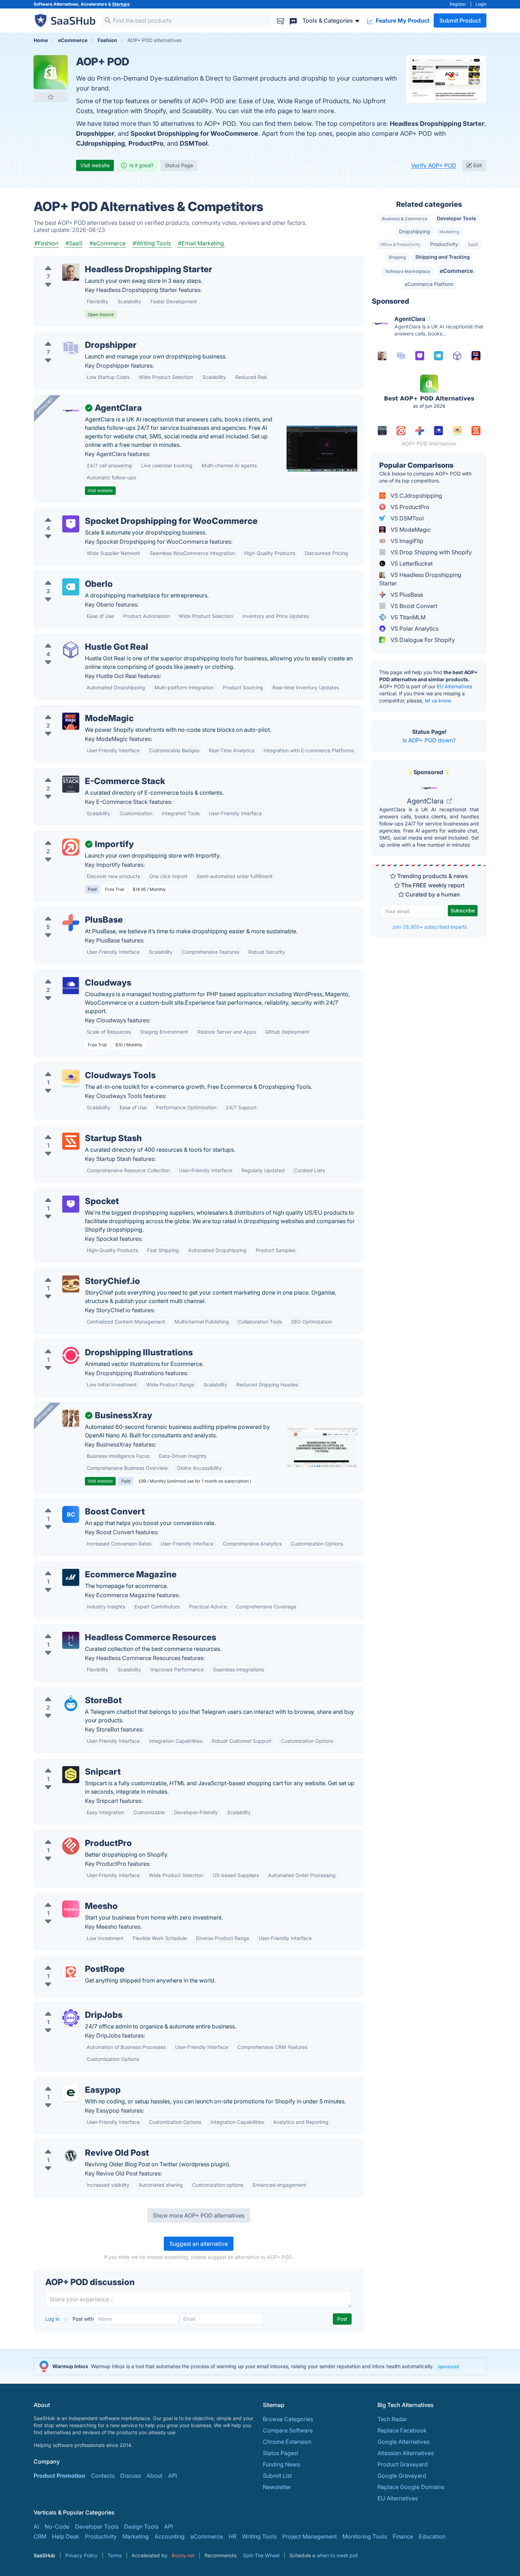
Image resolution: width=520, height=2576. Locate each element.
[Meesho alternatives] (71, 1909)
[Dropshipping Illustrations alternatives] (71, 1355)
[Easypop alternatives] (71, 2093)
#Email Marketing (201, 243)
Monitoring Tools (365, 2536)
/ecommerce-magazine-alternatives (87, 1566)
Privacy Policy (81, 2555)
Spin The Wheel (261, 2555)
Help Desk (66, 2536)
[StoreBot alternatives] (71, 1703)
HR (232, 2536)
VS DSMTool (406, 518)
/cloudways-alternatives (71, 974)
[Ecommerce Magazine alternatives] (71, 1577)
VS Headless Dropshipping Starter (420, 579)
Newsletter (277, 2487)
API (172, 2476)
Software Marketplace (408, 271)
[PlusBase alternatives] (71, 923)
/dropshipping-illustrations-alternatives (91, 1344)
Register (458, 4)
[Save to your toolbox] (51, 97)
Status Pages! (281, 2453)
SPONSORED (45, 406)
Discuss (131, 2476)
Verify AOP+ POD (434, 165)
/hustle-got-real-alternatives (77, 638)
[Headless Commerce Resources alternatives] (71, 1640)
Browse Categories (288, 2419)
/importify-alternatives (69, 836)
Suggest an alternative (199, 2244)
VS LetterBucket (411, 563)
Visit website (95, 165)
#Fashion (46, 243)
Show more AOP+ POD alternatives (199, 2215)
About (154, 2476)
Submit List (277, 2476)
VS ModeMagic (410, 530)
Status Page (179, 165)
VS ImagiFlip (406, 541)
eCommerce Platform (429, 284)
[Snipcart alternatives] (71, 1775)
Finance (403, 2536)
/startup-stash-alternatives (74, 1130)
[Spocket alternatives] (71, 1204)
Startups (121, 4)
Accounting (170, 2536)
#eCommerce (108, 243)
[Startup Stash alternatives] (71, 1141)
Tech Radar (392, 2419)
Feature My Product (402, 21)
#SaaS (74, 243)
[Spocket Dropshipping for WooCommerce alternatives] (71, 524)
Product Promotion (59, 2476)
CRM (40, 2536)
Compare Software (288, 2430)
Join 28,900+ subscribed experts (429, 927)
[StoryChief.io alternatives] (71, 1284)
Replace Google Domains (411, 2487)
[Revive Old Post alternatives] (71, 2156)
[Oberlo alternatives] (71, 587)
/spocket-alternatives (68, 1193)
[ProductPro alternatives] (71, 1846)
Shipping (397, 257)
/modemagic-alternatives (73, 710)
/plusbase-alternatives (69, 911)
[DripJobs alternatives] (71, 2018)
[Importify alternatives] (71, 847)
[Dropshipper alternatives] (71, 348)
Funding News (281, 2464)
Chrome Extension (287, 2442)
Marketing (449, 232)
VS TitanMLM (407, 617)
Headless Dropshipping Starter (437, 124)
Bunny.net (183, 2555)
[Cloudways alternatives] (71, 986)
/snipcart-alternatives (68, 1763)
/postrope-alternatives (69, 1961)
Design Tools (141, 2527)
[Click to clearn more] (260, 2366)
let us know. (438, 700)
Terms (115, 2555)
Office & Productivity (400, 244)
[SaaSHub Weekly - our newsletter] (281, 20)
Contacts (103, 2476)
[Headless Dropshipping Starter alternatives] (71, 272)
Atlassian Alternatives (406, 2453)
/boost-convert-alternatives (76, 1503)
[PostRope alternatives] (71, 1972)
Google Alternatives (403, 2442)
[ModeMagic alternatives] (71, 721)
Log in (53, 2319)
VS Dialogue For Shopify (422, 640)
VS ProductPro (409, 507)
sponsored (448, 2367)
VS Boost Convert (413, 606)
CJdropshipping (100, 143)
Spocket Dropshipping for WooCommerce (194, 133)
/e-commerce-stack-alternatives (82, 773)
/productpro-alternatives (72, 1835)
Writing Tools (259, 2536)
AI (36, 2527)
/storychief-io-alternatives (74, 1273)
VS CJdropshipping (416, 496)
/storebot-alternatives (68, 1692)
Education (432, 2536)
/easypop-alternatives (69, 2081)
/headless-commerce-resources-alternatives (99, 1629)
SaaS (473, 244)
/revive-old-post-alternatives (78, 2144)
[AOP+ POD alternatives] (51, 72)
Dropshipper (95, 133)
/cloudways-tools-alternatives (79, 1067)
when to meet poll (337, 2555)
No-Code (57, 2527)
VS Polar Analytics (414, 629)
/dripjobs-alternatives (68, 2007)
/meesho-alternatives (68, 1898)
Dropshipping (415, 231)
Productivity (444, 244)
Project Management (310, 2536)
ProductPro (146, 143)
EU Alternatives (455, 686)
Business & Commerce (405, 219)
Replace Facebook (402, 2430)
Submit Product (460, 21)
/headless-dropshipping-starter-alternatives (97, 261)
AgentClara (426, 801)
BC (71, 1514)
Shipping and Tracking (443, 257)
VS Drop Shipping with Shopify (431, 552)
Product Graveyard (403, 2464)
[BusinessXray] (71, 1418)
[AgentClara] (71, 411)
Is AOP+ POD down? (429, 740)
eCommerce (456, 271)
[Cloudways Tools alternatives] (71, 1078)
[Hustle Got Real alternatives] (71, 650)
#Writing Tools (152, 243)
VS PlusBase (406, 595)
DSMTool (194, 143)
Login (481, 4)
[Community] (293, 20)
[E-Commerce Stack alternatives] (71, 784)
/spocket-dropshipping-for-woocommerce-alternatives (113, 513)
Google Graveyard (402, 2476)
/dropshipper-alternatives (73, 337)
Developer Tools (457, 218)
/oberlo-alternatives (66, 576)
